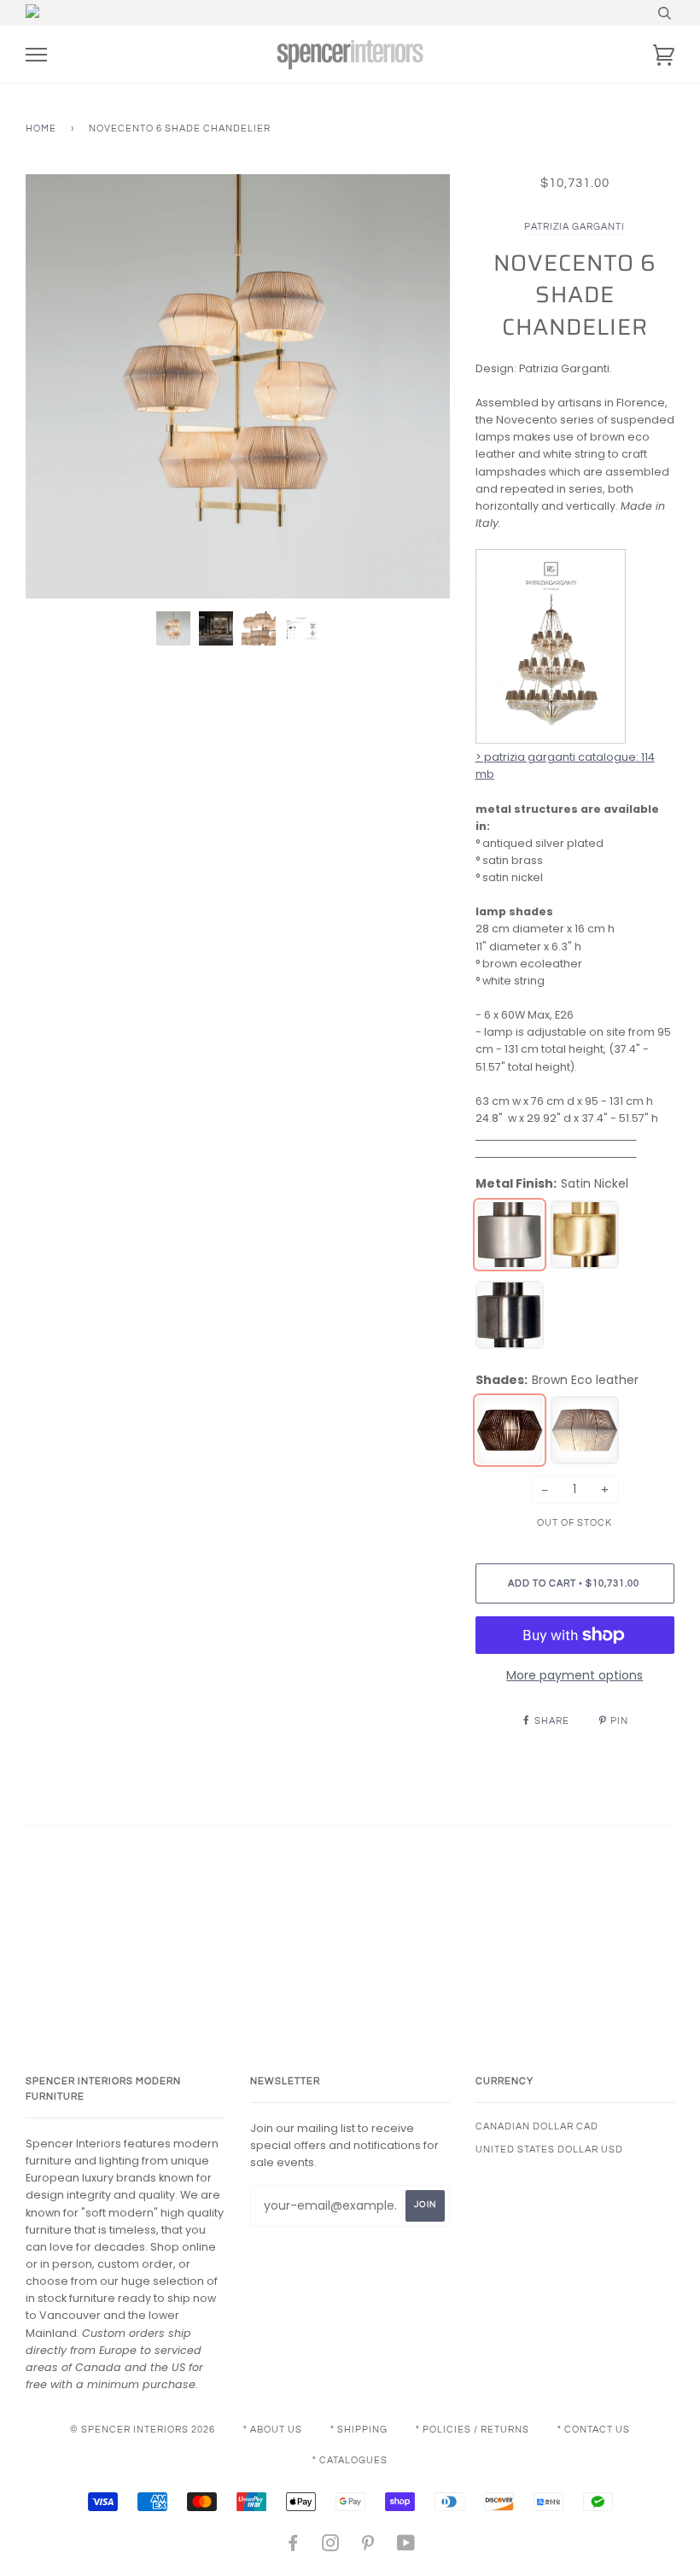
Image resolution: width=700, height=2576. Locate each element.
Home (41, 129)
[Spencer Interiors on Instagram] (331, 2547)
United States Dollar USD (549, 2150)
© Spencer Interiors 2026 (143, 2430)
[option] (238, 386)
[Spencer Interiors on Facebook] (293, 2547)
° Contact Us (594, 2430)
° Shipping (359, 2430)
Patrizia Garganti (575, 227)
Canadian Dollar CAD (537, 2126)
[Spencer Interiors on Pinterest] (368, 2547)
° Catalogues (350, 2460)
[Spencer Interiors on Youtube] (406, 2547)
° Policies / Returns (472, 2430)
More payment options (575, 1675)
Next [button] (419, 386)
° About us (273, 2430)
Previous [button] (55, 386)
